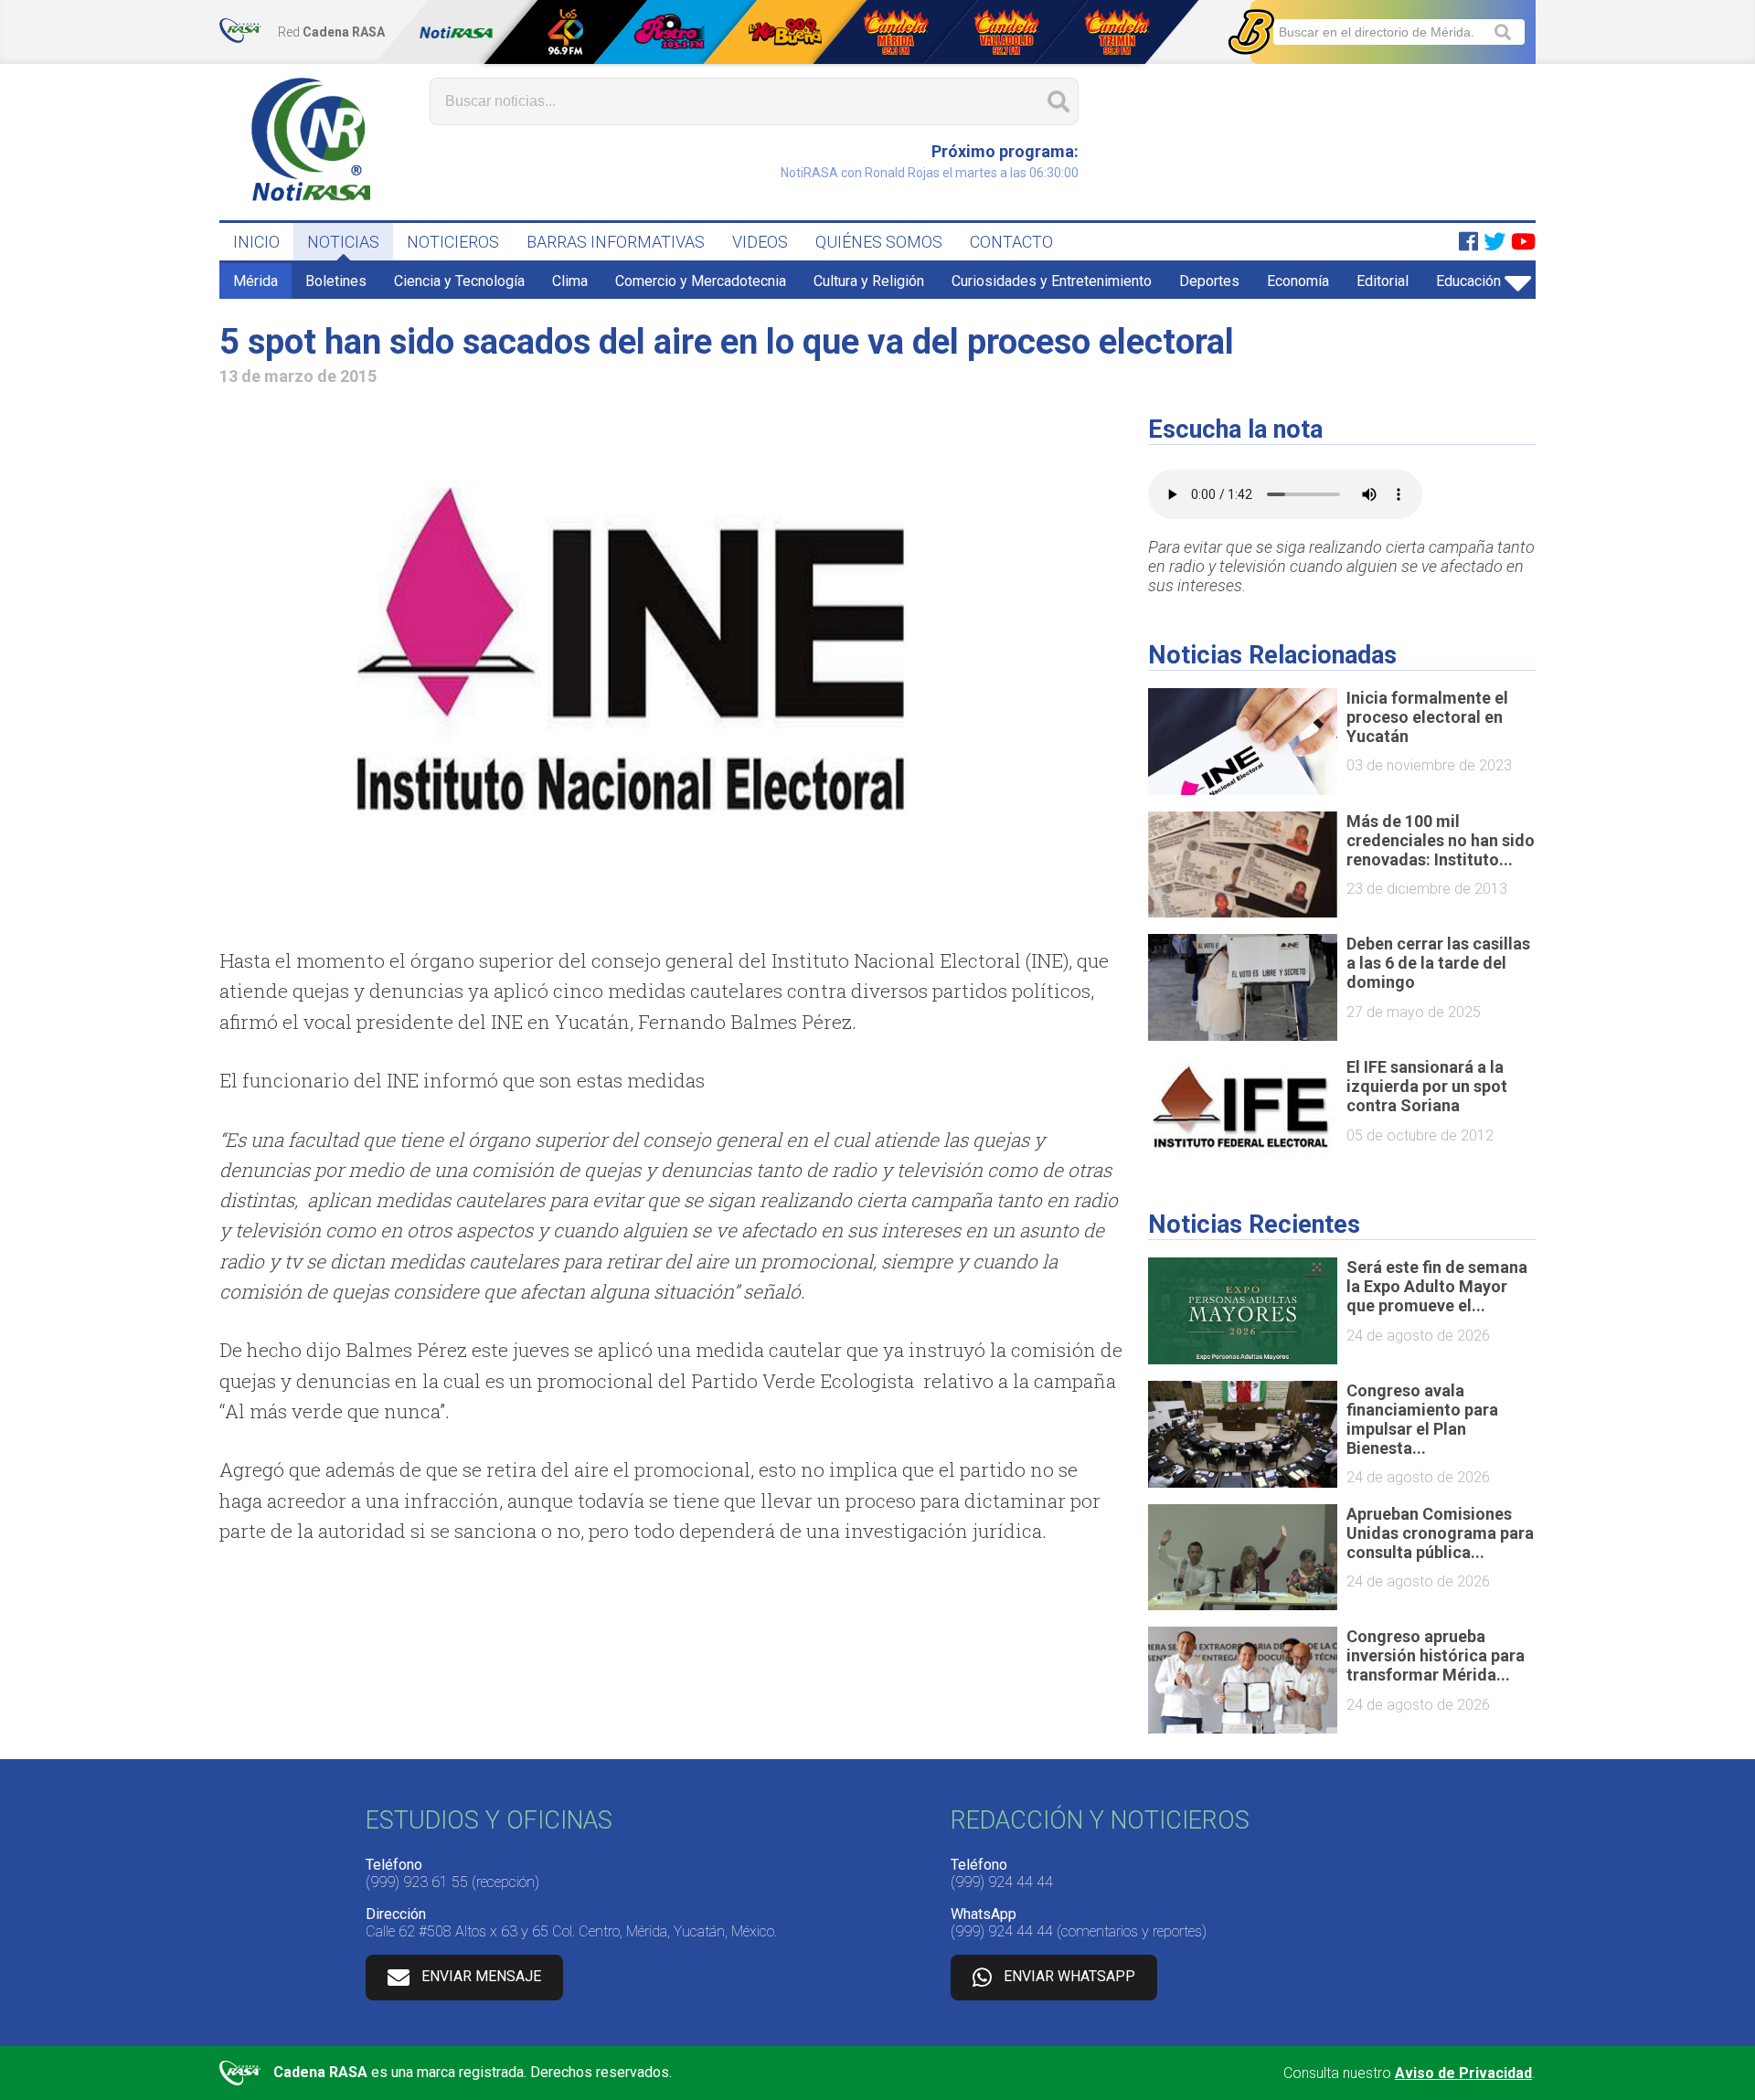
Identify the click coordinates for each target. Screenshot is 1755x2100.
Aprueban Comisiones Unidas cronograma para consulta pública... (1440, 1533)
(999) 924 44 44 (1002, 1882)
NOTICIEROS (453, 242)
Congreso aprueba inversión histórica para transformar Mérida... (1436, 1655)
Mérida (255, 281)
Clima (570, 281)
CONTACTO (1011, 242)
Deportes (1209, 281)
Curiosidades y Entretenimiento (1052, 281)
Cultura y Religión (869, 281)
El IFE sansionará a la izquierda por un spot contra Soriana (1427, 1086)
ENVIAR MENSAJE (481, 1976)
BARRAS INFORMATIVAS (616, 242)
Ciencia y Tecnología (459, 281)
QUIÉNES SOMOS (879, 242)
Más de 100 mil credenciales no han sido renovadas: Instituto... (1441, 840)
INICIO (256, 242)
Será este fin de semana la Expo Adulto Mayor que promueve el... (1437, 1286)
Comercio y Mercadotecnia (701, 281)
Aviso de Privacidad (1463, 2073)
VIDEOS (760, 242)
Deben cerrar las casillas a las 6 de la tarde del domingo (1438, 963)
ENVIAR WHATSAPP (1069, 1976)
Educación (1468, 281)
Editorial (1383, 281)
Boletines (336, 281)
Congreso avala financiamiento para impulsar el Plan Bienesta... (1422, 1419)
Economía (1298, 281)
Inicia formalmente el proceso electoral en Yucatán (1427, 717)
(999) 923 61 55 (417, 1882)
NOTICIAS (343, 242)
